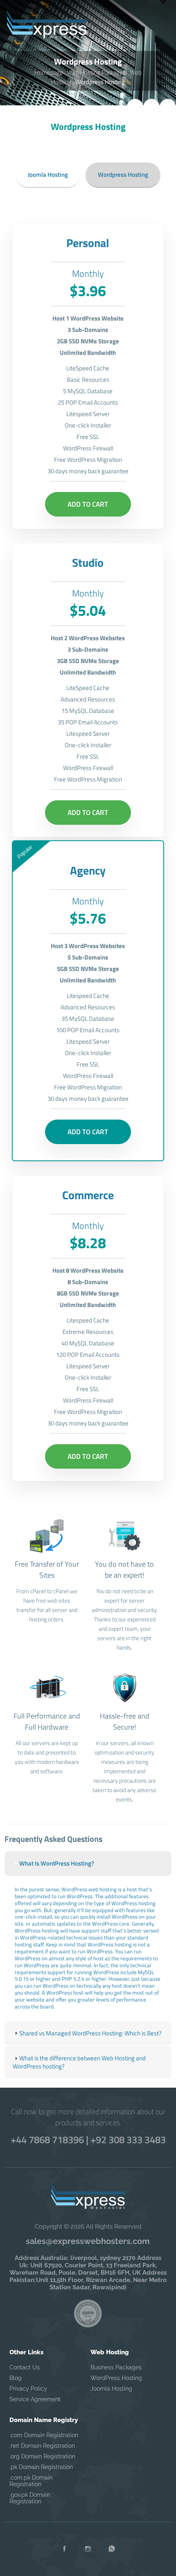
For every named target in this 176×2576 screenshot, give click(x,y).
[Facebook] (64, 2549)
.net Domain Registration (42, 2446)
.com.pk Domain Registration (31, 2481)
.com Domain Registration (44, 2435)
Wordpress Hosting (123, 175)
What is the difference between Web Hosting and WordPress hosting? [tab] (79, 2062)
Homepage (49, 72)
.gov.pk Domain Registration (30, 2498)
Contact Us (25, 2367)
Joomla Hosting (48, 175)
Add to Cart (88, 504)
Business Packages (116, 2367)
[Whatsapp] (112, 2549)
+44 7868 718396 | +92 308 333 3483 (88, 2140)
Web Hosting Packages (96, 72)
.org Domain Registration (42, 2456)
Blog (16, 2378)
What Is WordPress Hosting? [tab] (57, 1863)
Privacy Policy (28, 2389)
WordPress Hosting (116, 2378)
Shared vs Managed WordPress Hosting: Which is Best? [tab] (90, 2033)
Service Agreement (35, 2399)
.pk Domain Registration (41, 2467)
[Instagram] (88, 2549)
